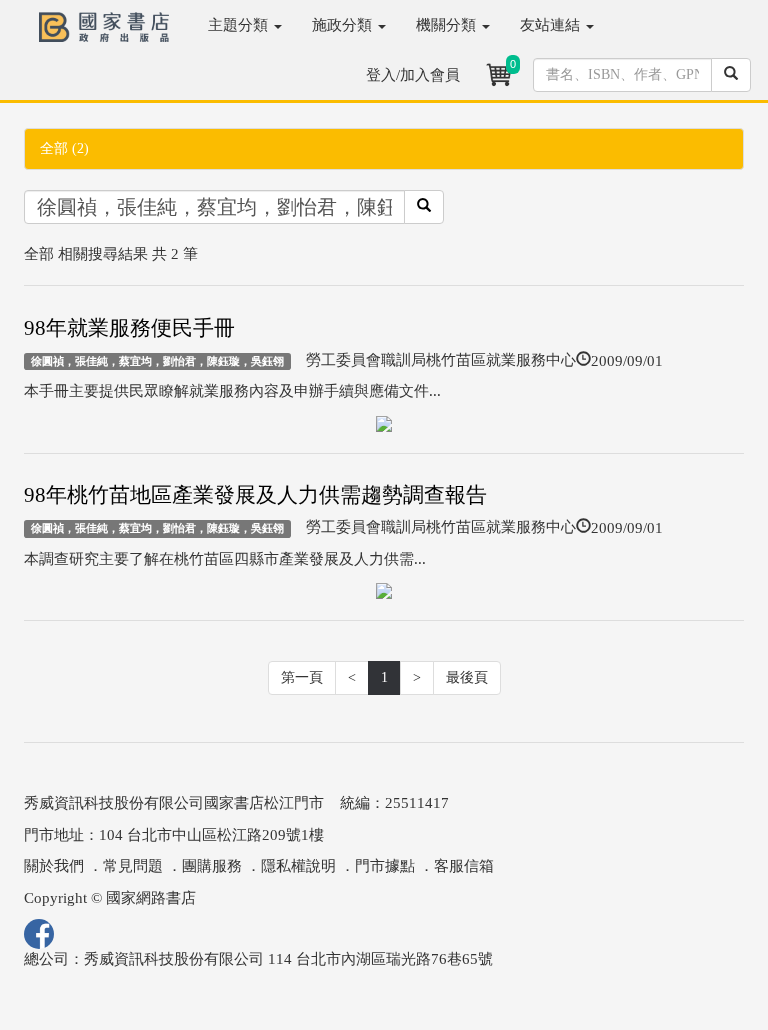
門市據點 (385, 866)
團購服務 (212, 866)
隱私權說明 (298, 866)
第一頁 (302, 677)
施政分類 (344, 25)
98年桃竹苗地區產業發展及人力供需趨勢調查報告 (255, 495)
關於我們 (54, 866)
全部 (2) (64, 148)
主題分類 (240, 25)
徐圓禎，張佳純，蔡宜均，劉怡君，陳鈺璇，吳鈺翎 (157, 361)
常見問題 (133, 866)
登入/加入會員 (413, 75)
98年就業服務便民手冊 (129, 328)
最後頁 (467, 677)
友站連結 (552, 25)
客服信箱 (464, 866)
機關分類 (448, 25)
